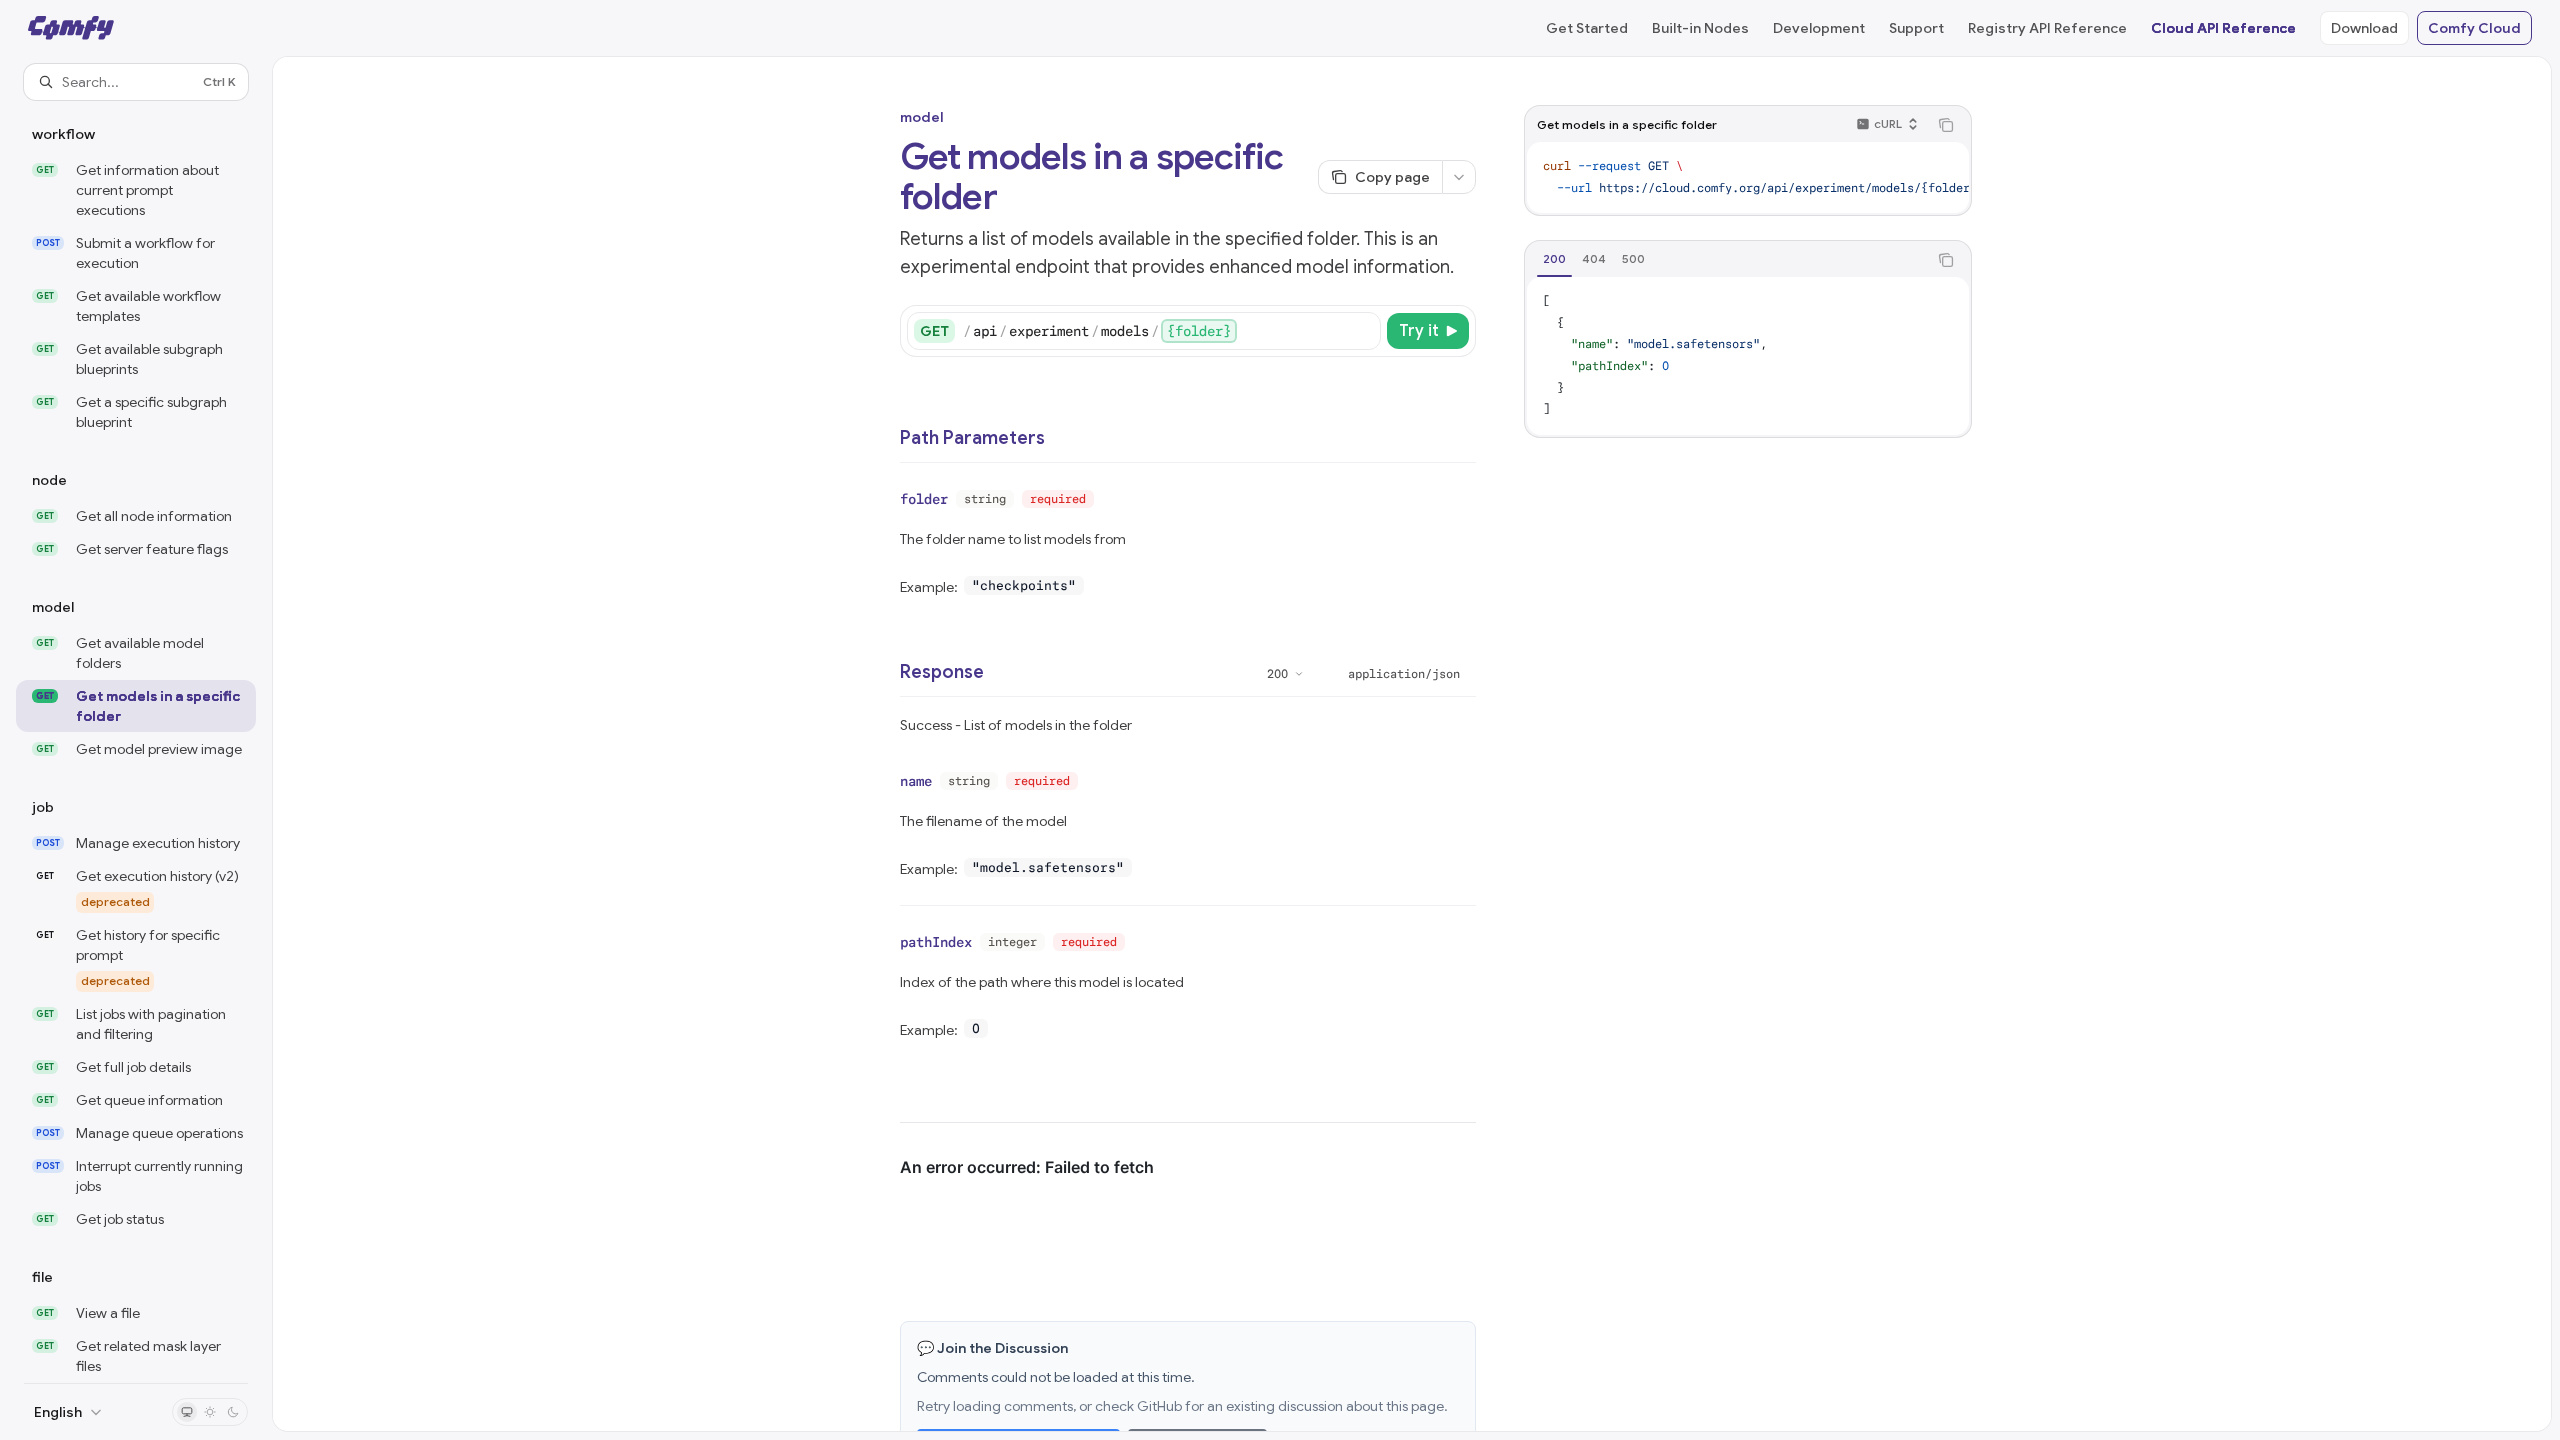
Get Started (1587, 28)
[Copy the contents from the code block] (1946, 125)
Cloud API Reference (2223, 28)
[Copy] (1362, 331)
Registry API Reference (2047, 28)
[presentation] (136, 741)
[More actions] (1459, 177)
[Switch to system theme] (187, 1412)
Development (1819, 28)
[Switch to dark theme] (233, 1412)
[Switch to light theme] (210, 1412)
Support (1916, 28)
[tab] (1554, 259)
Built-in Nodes (1700, 28)
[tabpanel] (1748, 356)
